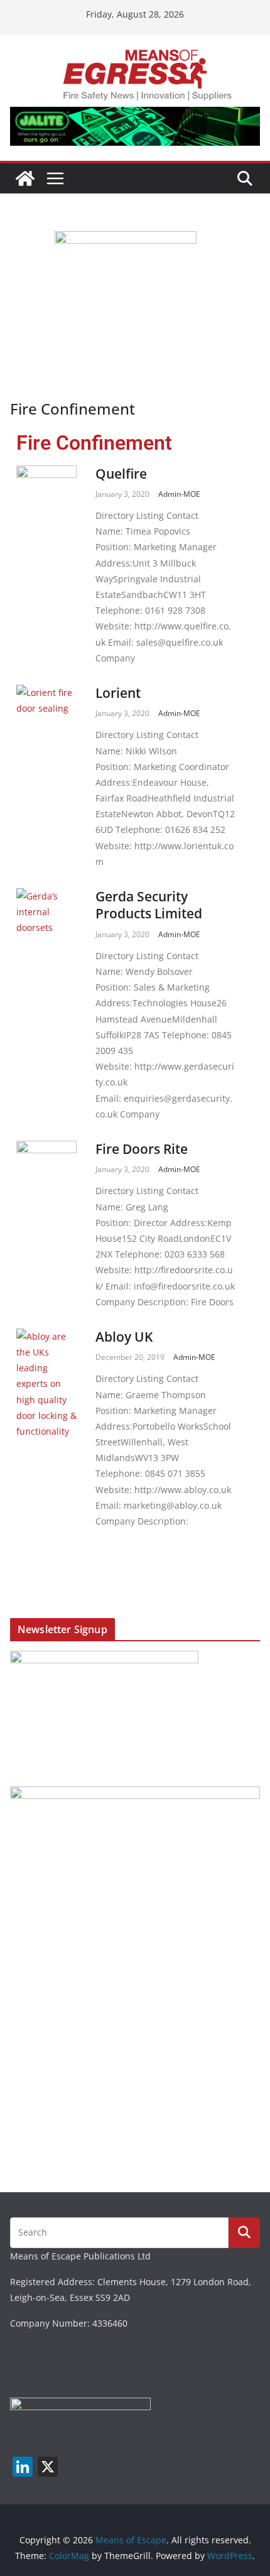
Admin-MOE (179, 494)
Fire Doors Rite (142, 1149)
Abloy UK (124, 1337)
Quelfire (121, 474)
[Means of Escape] (25, 178)
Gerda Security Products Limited (149, 905)
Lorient (118, 693)
